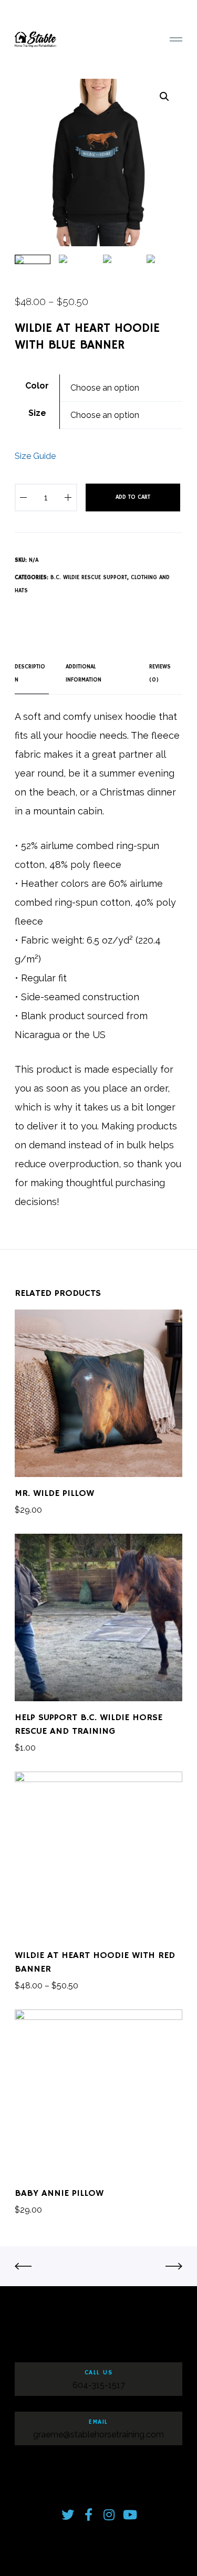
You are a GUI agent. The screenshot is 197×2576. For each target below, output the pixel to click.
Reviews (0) (160, 673)
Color (37, 386)
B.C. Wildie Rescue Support (89, 578)
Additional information (84, 673)
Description (30, 673)
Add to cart (133, 497)
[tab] (32, 674)
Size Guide (35, 456)
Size (37, 413)
